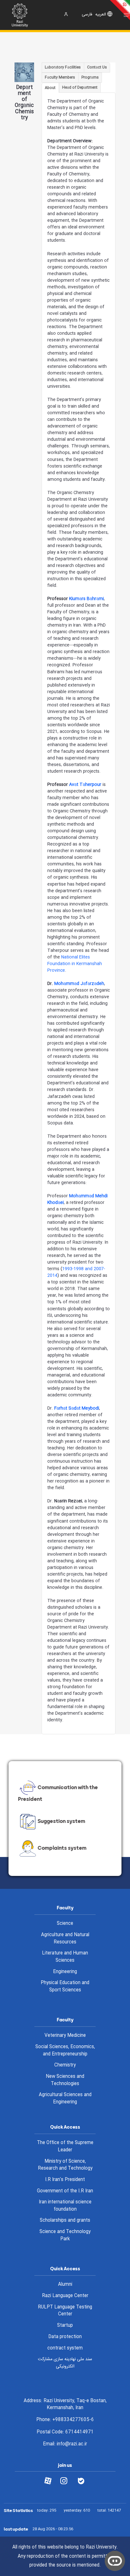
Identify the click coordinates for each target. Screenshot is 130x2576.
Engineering (65, 1972)
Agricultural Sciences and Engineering (65, 2099)
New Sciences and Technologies (65, 2080)
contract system (65, 2348)
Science (65, 1924)
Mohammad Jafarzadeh (79, 984)
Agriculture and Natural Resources (65, 1939)
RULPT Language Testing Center (65, 2311)
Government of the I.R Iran (65, 2191)
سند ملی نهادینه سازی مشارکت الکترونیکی (65, 2363)
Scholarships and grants (65, 2220)
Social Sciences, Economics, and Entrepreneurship (65, 2051)
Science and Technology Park (65, 2235)
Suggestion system (61, 1821)
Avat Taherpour (85, 785)
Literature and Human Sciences (65, 1957)
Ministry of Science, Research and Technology (65, 2165)
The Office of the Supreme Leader (65, 2146)
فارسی (87, 15)
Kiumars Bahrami (86, 599)
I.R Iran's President (65, 2180)
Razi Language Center (65, 2296)
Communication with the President (58, 1793)
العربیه (101, 15)
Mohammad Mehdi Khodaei (77, 1199)
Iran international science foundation (65, 2206)
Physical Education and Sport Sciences (65, 1987)
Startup (65, 2325)
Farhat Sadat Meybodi (77, 1408)
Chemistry (65, 2065)
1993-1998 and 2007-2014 (76, 1272)
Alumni (65, 2284)
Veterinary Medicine (65, 2036)
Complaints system (62, 1848)
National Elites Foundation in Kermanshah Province (75, 964)
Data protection (65, 2337)
